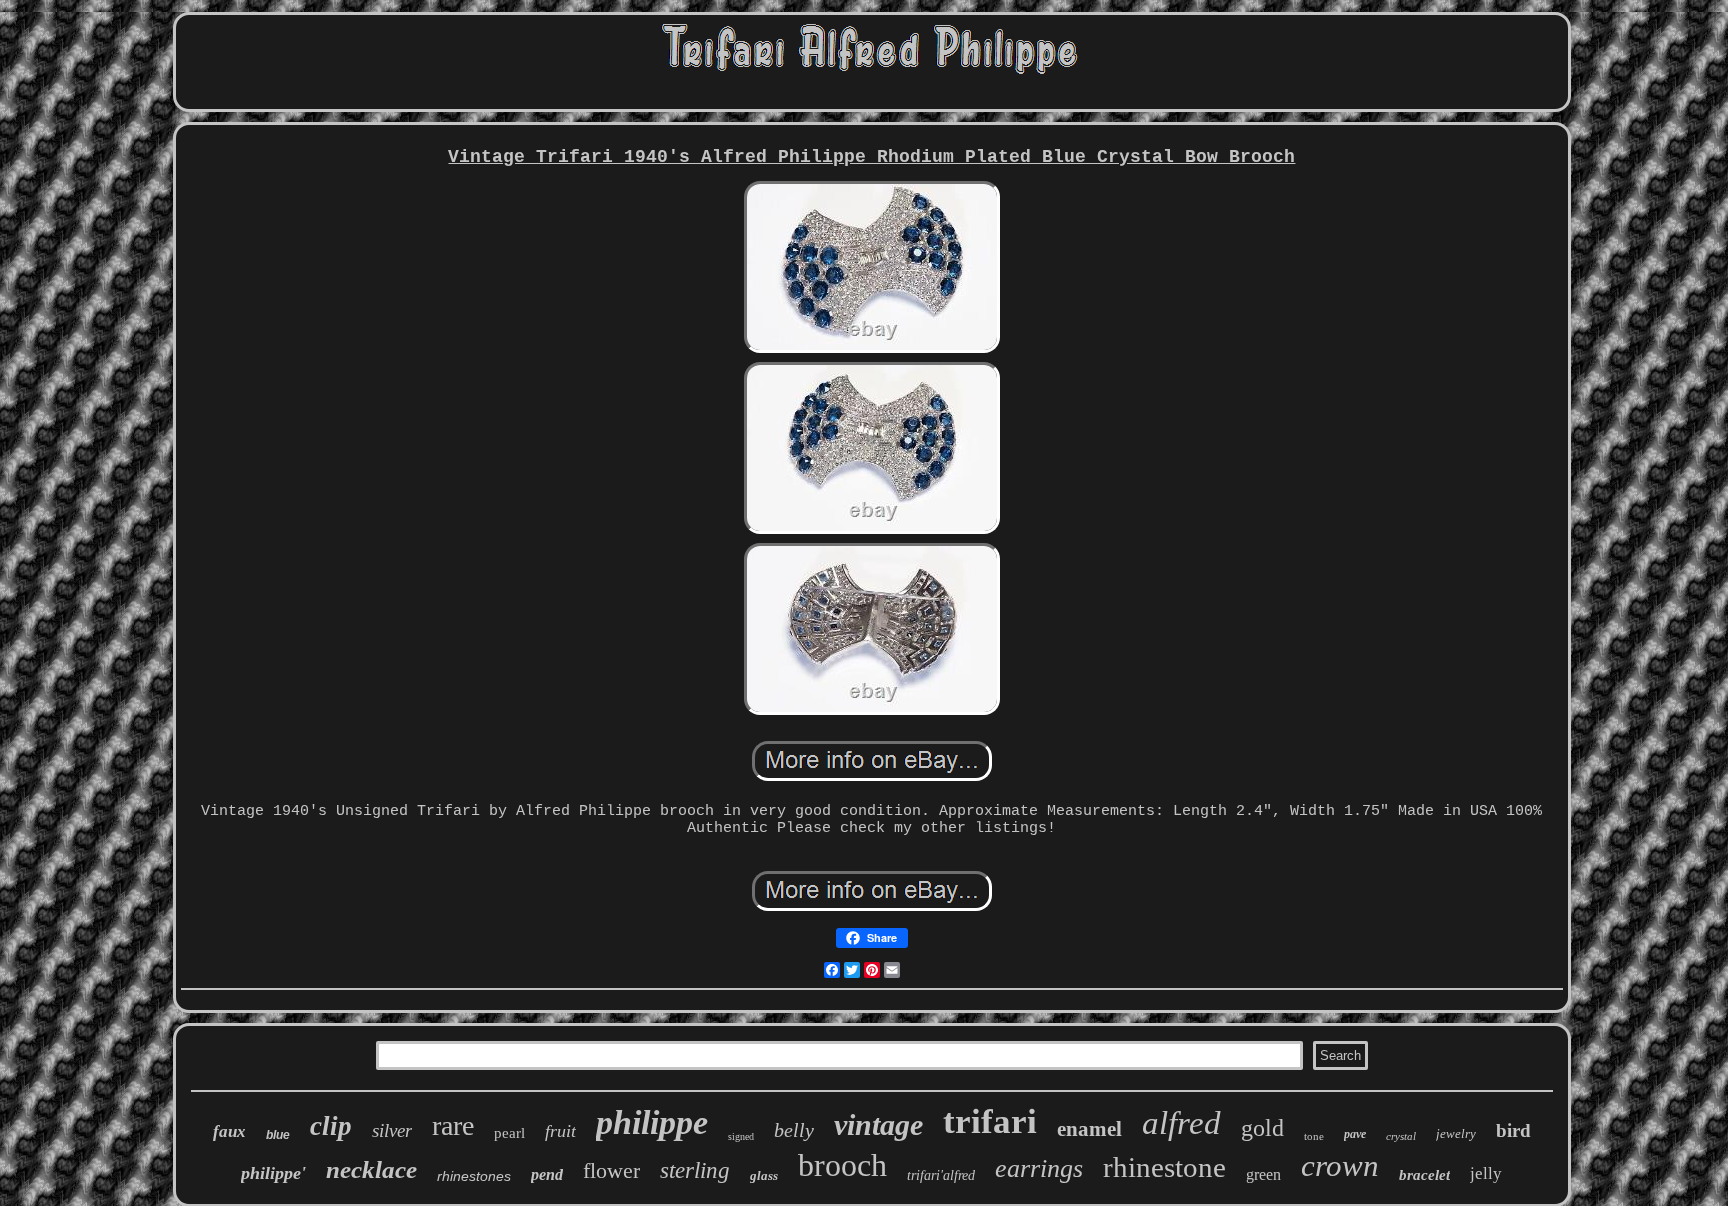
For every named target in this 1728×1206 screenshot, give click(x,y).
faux (229, 1131)
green (1263, 1174)
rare (453, 1125)
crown (1340, 1165)
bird (1513, 1130)
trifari (990, 1121)
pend (547, 1174)
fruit (560, 1131)
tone (1314, 1136)
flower (611, 1170)
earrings (1039, 1168)
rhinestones (474, 1176)
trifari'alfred (941, 1175)
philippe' (273, 1173)
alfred (1181, 1123)
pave (1355, 1134)
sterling (695, 1170)
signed (741, 1136)
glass (764, 1175)
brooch (842, 1165)
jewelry (1456, 1133)
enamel (1089, 1129)
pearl (509, 1133)
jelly (1486, 1173)
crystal (1401, 1136)
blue (278, 1135)
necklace (371, 1169)
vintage (878, 1124)
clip (331, 1126)
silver (392, 1130)
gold (1262, 1128)
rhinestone (1164, 1167)
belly (794, 1130)
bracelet (1424, 1175)
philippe (652, 1122)
